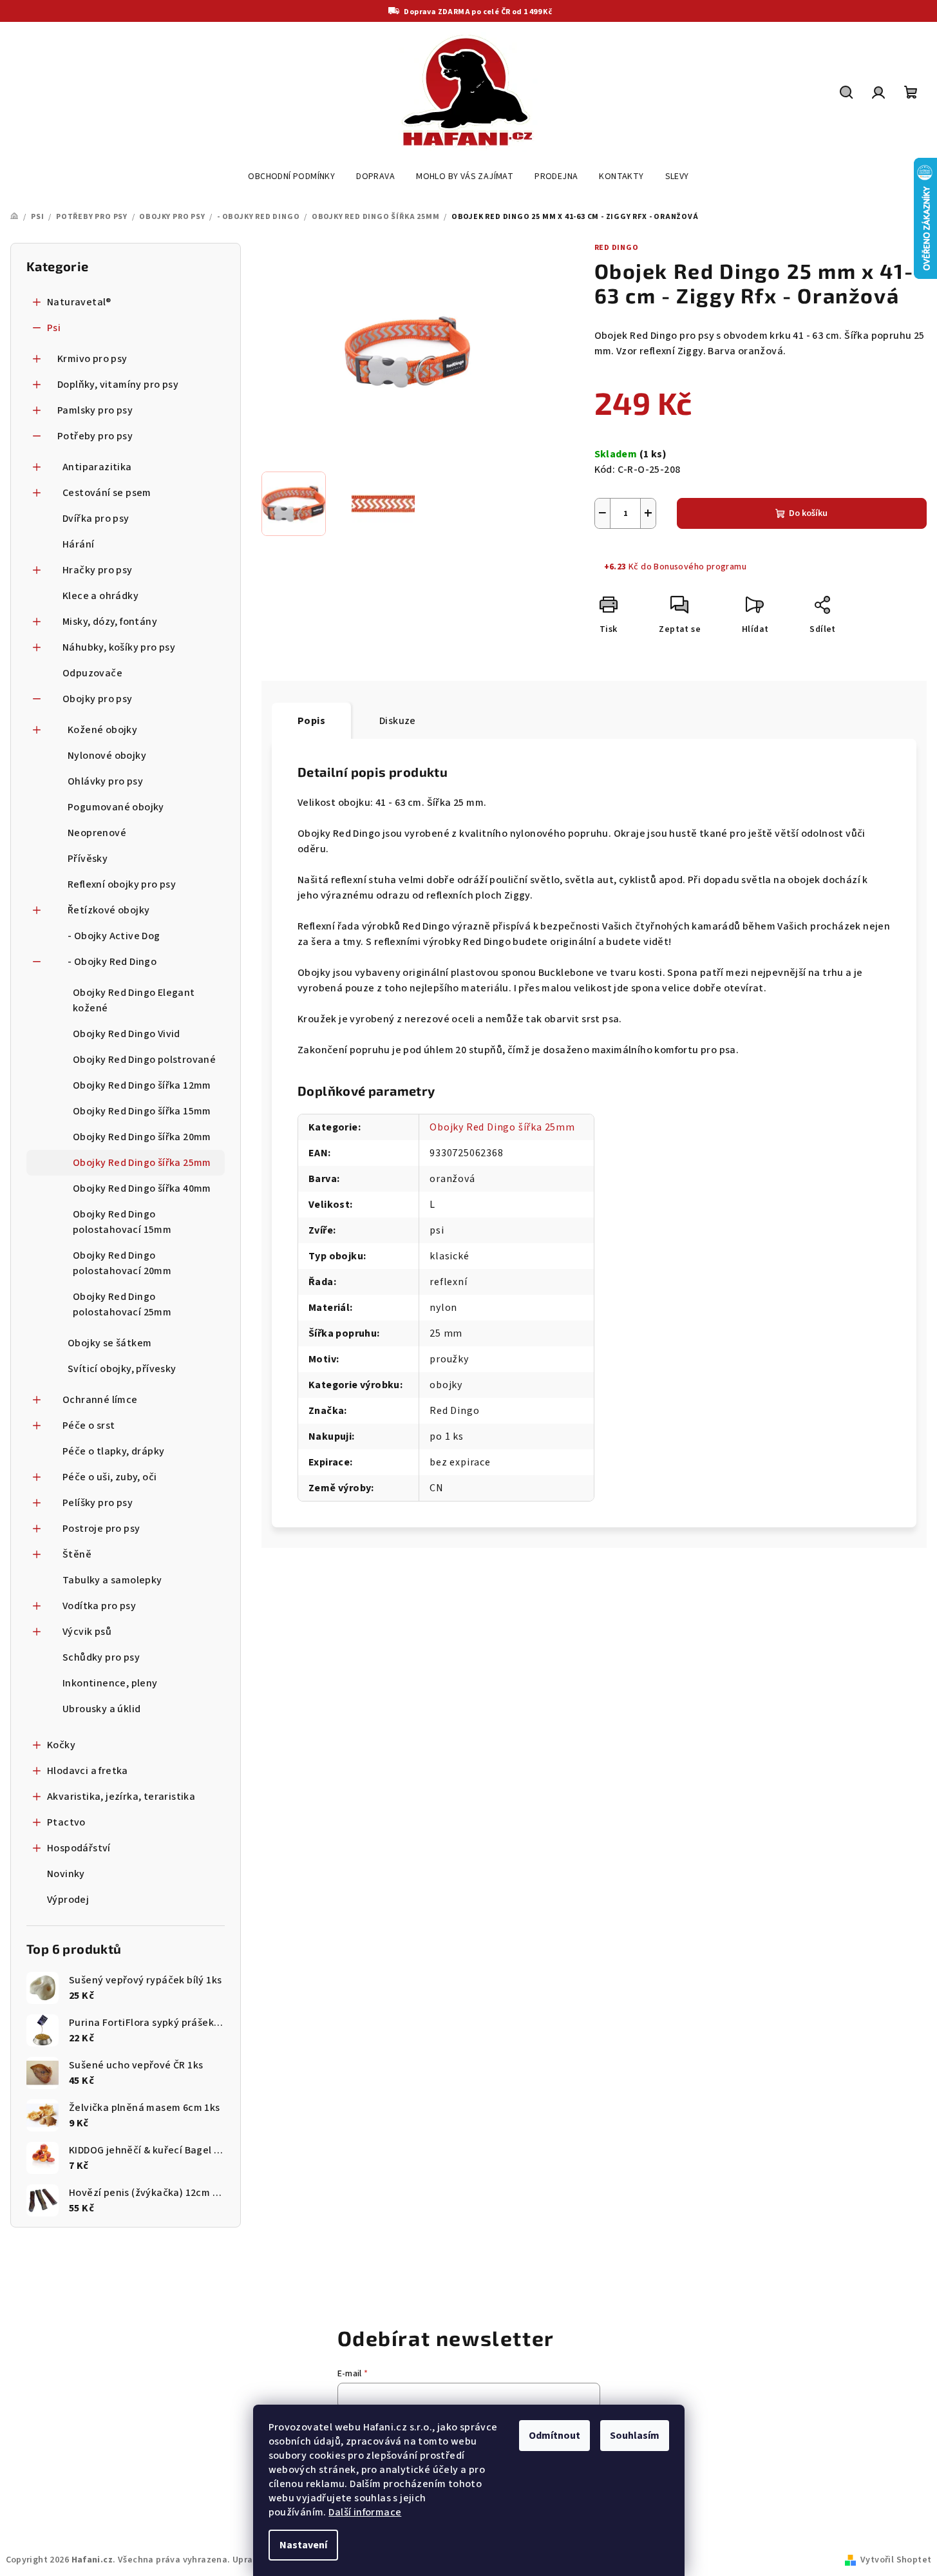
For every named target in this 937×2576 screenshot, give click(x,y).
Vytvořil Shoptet (896, 2560)
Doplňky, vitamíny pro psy (118, 385)
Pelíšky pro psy (98, 1503)
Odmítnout (554, 2436)
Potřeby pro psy (95, 436)
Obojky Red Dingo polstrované (144, 1060)
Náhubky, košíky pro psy (119, 647)
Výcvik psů (87, 1632)
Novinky (66, 1874)
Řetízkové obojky (109, 910)
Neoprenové (97, 833)
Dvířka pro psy (96, 519)
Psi (54, 328)
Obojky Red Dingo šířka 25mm (142, 1163)
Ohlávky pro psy (105, 781)
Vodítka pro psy (99, 1606)
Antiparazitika (97, 467)
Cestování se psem (107, 493)
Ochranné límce (100, 1400)
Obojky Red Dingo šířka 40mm (142, 1188)
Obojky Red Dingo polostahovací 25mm (122, 1304)
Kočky (61, 1745)
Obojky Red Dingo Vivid (127, 1034)
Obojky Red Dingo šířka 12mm (142, 1085)
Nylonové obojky (107, 756)
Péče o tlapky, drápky (113, 1451)
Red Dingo (617, 248)
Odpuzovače (92, 673)
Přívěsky (88, 859)
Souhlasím (635, 2436)
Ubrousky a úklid (101, 1709)
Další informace (365, 2512)
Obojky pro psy (98, 699)
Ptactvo (66, 1822)
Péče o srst (89, 1426)
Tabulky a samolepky (112, 1580)
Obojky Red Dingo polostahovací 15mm (122, 1222)
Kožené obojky (102, 730)
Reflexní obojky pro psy (122, 884)
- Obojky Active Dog (114, 936)
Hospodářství (79, 1848)
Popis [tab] (311, 721)
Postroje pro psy (101, 1529)
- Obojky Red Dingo (112, 962)
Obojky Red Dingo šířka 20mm (142, 1137)
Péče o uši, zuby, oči (109, 1477)
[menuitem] (291, 177)
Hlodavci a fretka (88, 1771)
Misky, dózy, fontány (110, 622)
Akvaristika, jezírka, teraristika (121, 1797)
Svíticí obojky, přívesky (122, 1369)
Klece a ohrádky (100, 596)
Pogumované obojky (116, 807)
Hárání (78, 544)
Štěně (77, 1554)
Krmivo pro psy (92, 359)
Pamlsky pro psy (95, 410)
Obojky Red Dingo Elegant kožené (134, 1000)
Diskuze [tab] (398, 721)
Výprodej (68, 1900)
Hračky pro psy (98, 570)
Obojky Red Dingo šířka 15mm (142, 1111)
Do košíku (808, 513)
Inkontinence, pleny (110, 1683)
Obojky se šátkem (109, 1343)
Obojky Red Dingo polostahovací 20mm (122, 1263)
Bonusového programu (700, 567)
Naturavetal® (79, 302)
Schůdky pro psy (101, 1657)
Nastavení (303, 2545)
